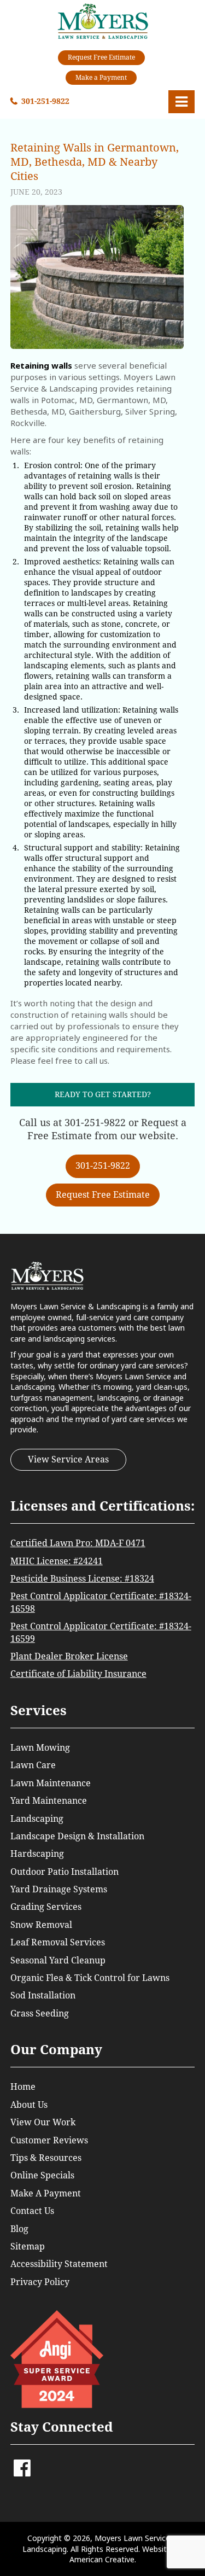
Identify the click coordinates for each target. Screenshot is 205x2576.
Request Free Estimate (101, 57)
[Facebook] (22, 2472)
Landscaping (37, 1819)
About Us (29, 2105)
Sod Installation (43, 1995)
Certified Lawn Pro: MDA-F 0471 (78, 1543)
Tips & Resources (46, 2158)
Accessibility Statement (59, 2264)
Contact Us (32, 2211)
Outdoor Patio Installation (65, 1872)
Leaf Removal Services (58, 1942)
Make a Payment (101, 78)
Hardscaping (37, 1854)
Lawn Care (33, 1765)
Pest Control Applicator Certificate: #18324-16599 (101, 1632)
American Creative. (103, 2559)
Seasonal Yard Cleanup (58, 1960)
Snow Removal (41, 1925)
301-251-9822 (45, 101)
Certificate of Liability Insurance (78, 1674)
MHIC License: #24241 (57, 1561)
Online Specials (42, 2175)
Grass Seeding (40, 2013)
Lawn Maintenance (51, 1783)
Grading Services (46, 1907)
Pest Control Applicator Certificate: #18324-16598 (101, 1602)
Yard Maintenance (49, 1801)
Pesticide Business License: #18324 (82, 1579)
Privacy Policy (40, 2282)
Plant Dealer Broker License (69, 1656)
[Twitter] (37, 2463)
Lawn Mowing (40, 1748)
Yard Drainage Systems (59, 1889)
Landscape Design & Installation (77, 1836)
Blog (19, 2229)
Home (23, 2087)
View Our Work (43, 2122)
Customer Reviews (49, 2140)
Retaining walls (41, 365)
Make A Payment (46, 2193)
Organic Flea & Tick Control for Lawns (90, 1978)
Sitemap (28, 2246)
